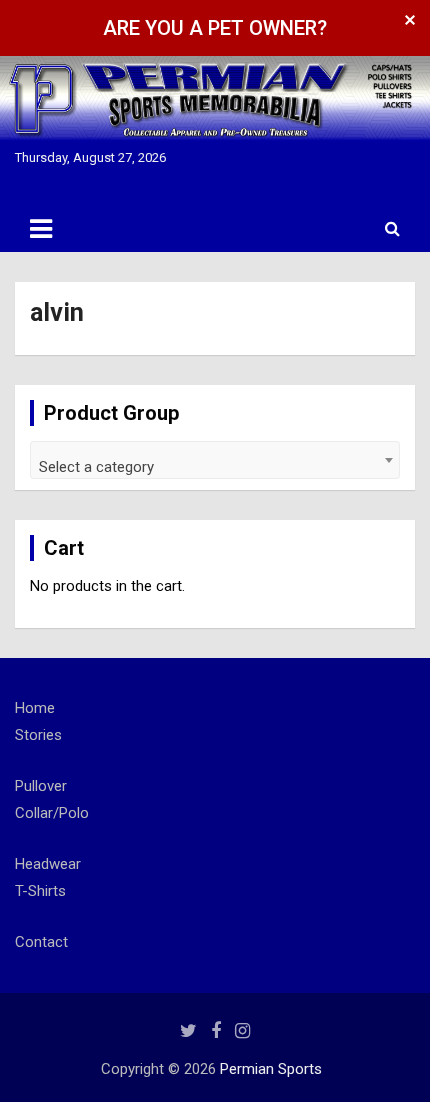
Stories (38, 735)
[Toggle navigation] (41, 229)
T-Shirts (40, 891)
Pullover (41, 786)
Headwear (48, 864)
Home (35, 708)
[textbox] (215, 467)
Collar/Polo (52, 813)
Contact (41, 942)
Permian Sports (271, 1069)
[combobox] (215, 460)
